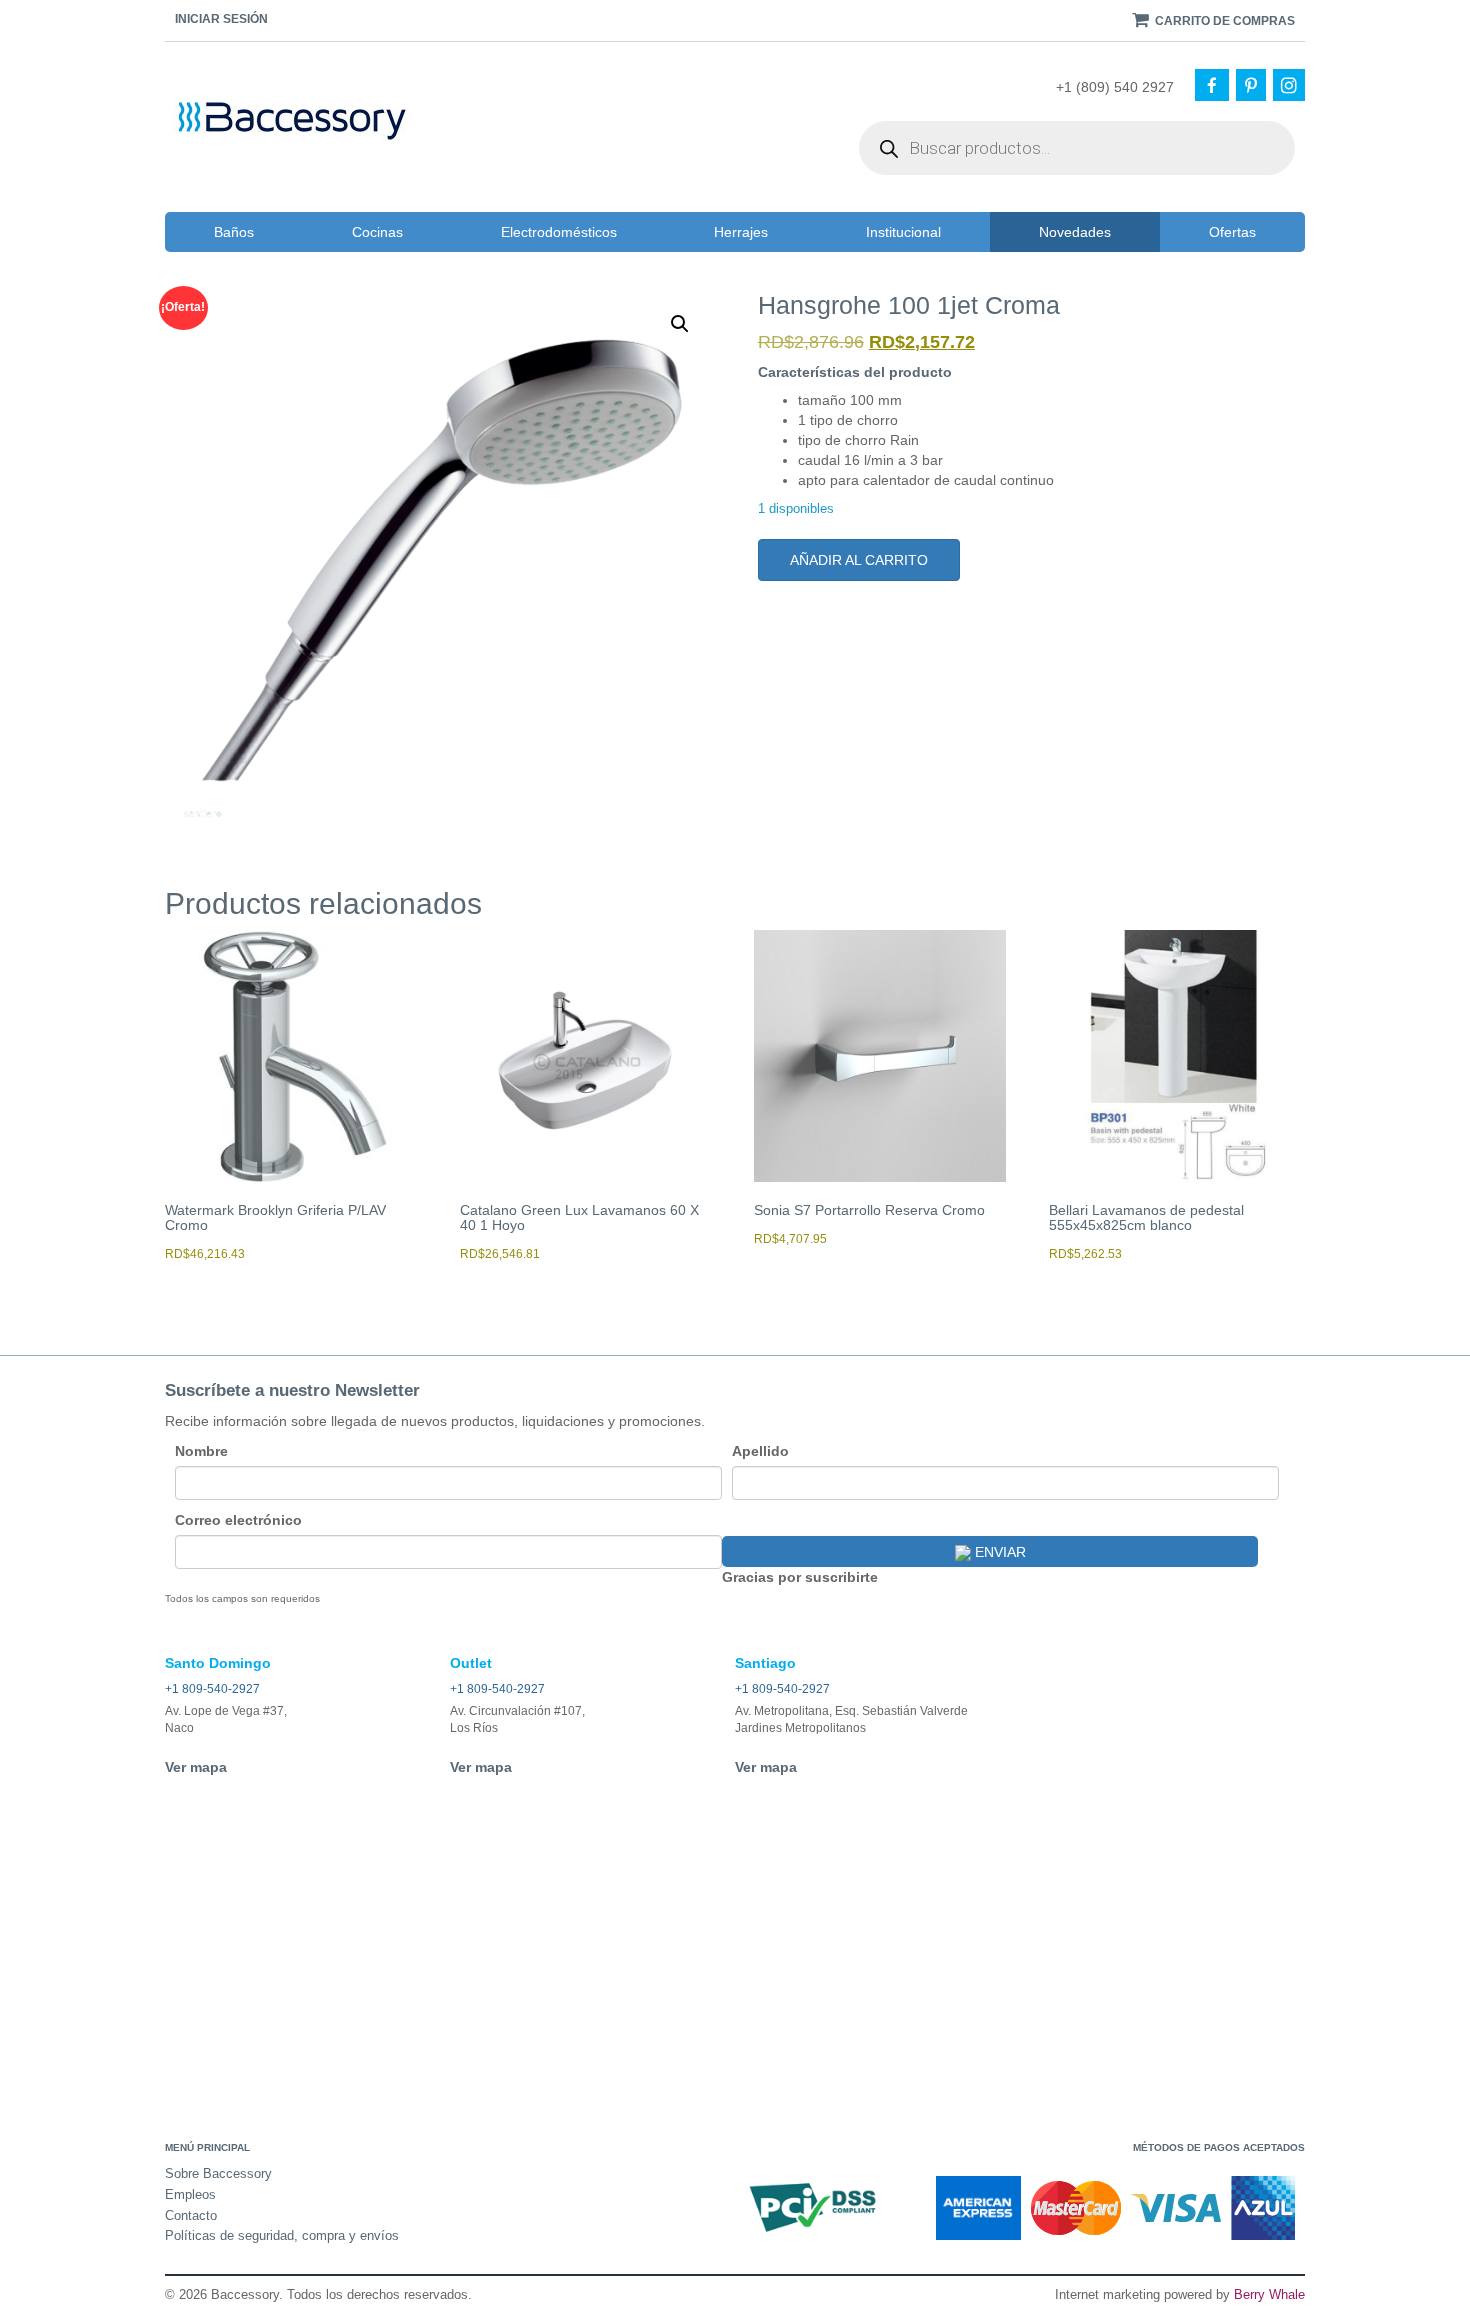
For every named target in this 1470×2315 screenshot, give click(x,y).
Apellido (760, 1451)
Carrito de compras (1223, 21)
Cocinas (377, 232)
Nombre (201, 1451)
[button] (680, 324)
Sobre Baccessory (218, 2173)
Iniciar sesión (221, 19)
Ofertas (1232, 232)
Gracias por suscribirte (800, 1577)
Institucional (903, 232)
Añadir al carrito (859, 560)
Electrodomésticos (559, 232)
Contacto (191, 2215)
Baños (234, 232)
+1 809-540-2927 (212, 1689)
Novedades (1075, 232)
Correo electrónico (238, 1520)
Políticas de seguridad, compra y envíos (282, 2235)
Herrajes (741, 232)
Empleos (190, 2194)
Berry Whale (1269, 2294)
